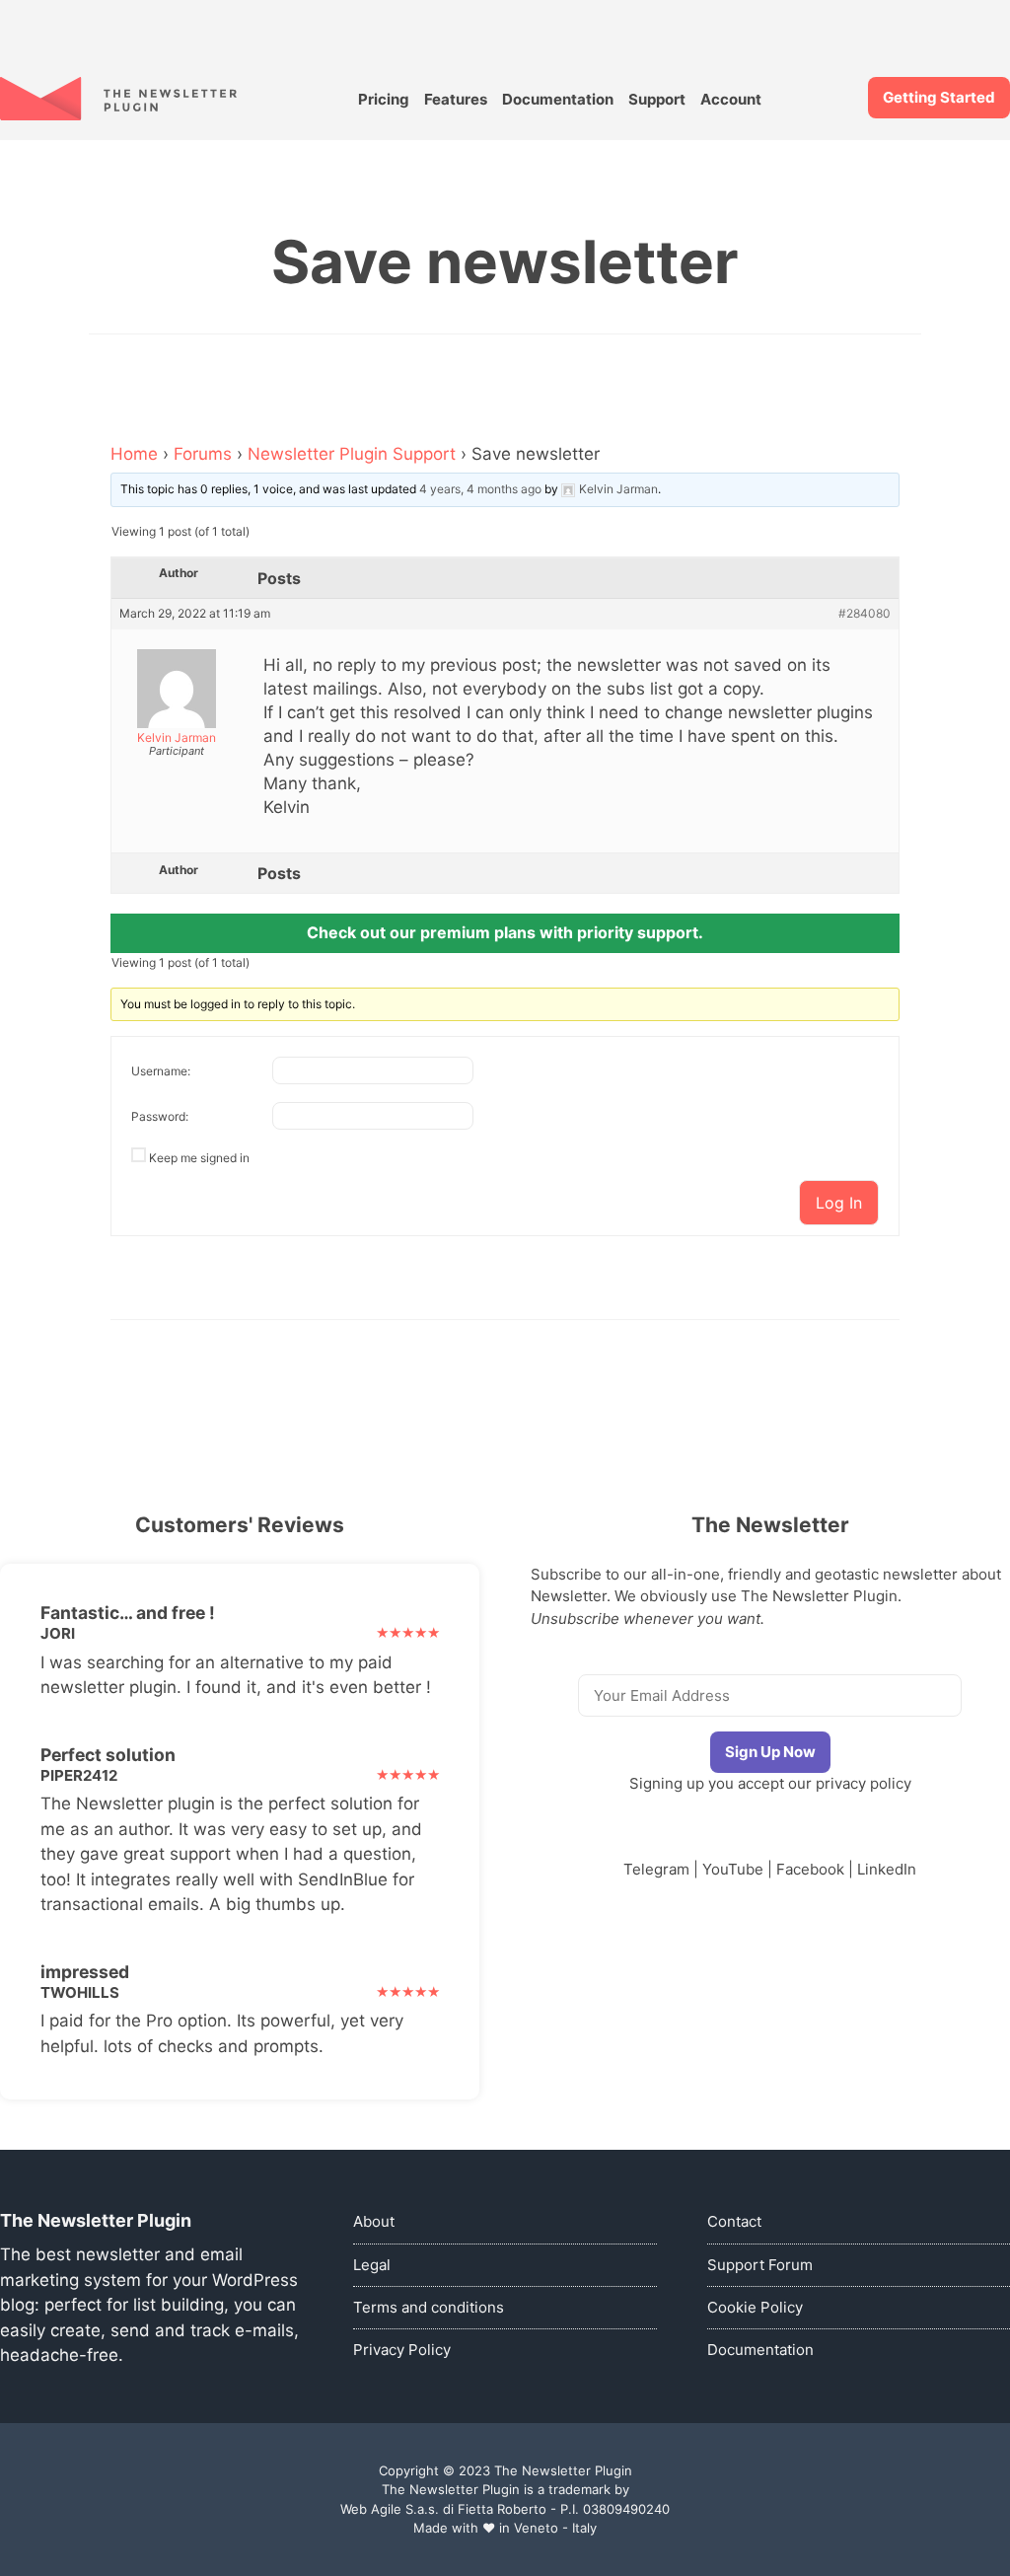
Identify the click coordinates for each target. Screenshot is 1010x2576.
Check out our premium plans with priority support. (505, 932)
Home (134, 454)
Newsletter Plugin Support (352, 454)
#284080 (865, 614)
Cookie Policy (755, 2307)
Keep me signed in (199, 1158)
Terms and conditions (429, 2307)
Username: (161, 1071)
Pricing (384, 99)
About (374, 2221)
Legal (372, 2265)
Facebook (810, 1869)
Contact (734, 2221)
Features (456, 99)
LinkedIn (887, 1869)
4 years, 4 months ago (480, 489)
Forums (203, 454)
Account (731, 99)
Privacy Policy (402, 2350)
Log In (839, 1203)
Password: (160, 1116)
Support (657, 99)
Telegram (656, 1869)
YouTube (733, 1869)
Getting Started (939, 97)
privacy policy (864, 1783)
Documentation (558, 99)
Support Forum (760, 2265)
